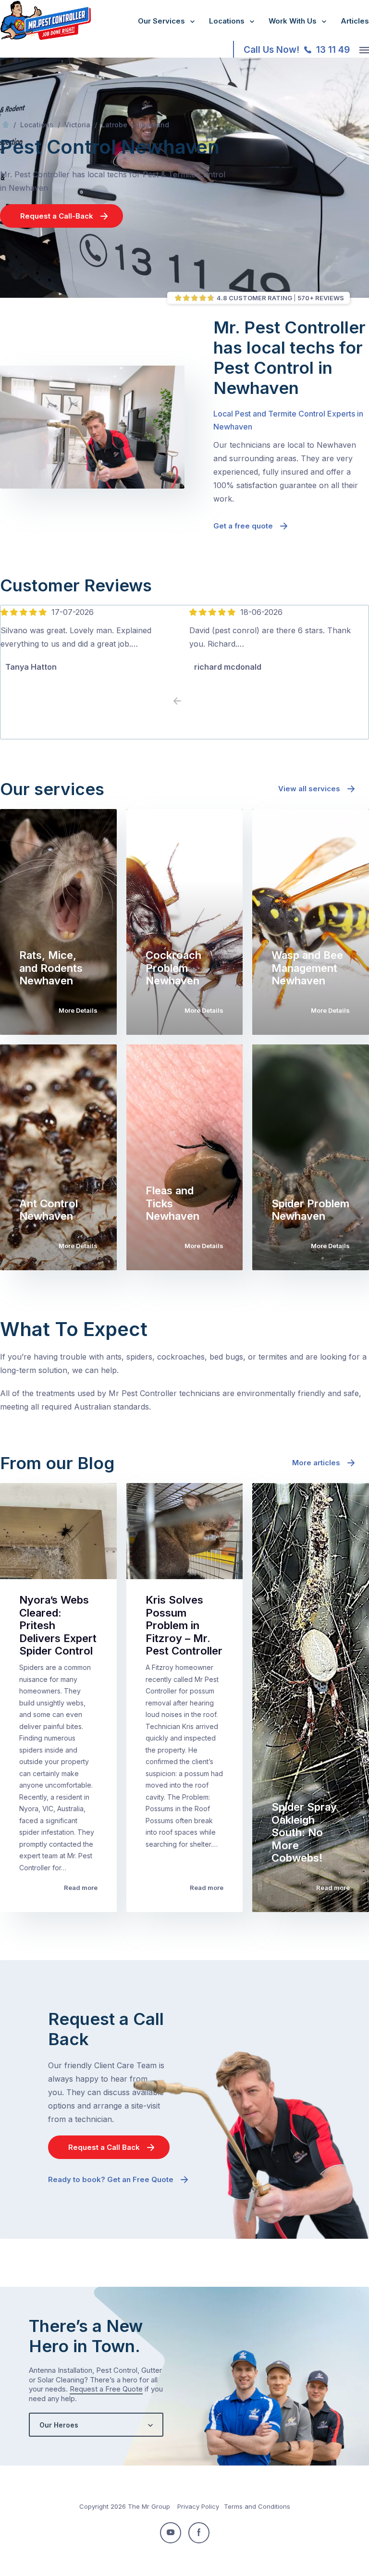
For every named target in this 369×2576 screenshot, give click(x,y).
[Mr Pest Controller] (45, 38)
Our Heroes (59, 2425)
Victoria (77, 125)
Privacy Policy (198, 2506)
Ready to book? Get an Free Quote (111, 2179)
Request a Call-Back (57, 216)
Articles (355, 21)
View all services (309, 789)
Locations (227, 21)
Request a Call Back (104, 2147)
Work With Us (293, 21)
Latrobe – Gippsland (135, 125)
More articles (316, 1463)
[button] (192, 701)
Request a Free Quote (106, 2389)
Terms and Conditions (257, 2506)
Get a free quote (243, 526)
